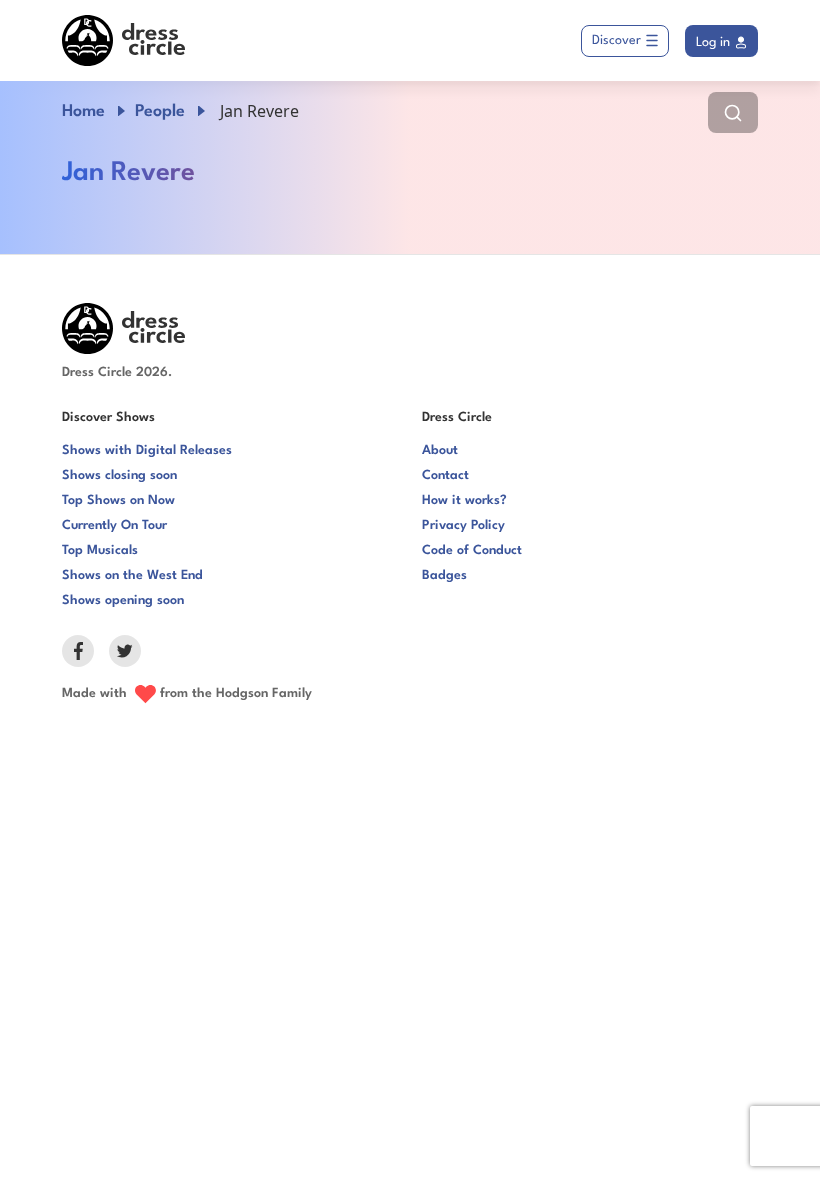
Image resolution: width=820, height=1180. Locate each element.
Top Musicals (100, 550)
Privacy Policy (463, 525)
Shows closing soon (119, 475)
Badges (444, 575)
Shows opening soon (123, 600)
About (440, 450)
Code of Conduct (472, 550)
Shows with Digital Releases (147, 450)
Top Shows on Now (118, 500)
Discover (616, 40)
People (160, 111)
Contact (445, 475)
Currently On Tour (114, 525)
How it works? (464, 500)
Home (83, 111)
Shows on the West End (132, 575)
